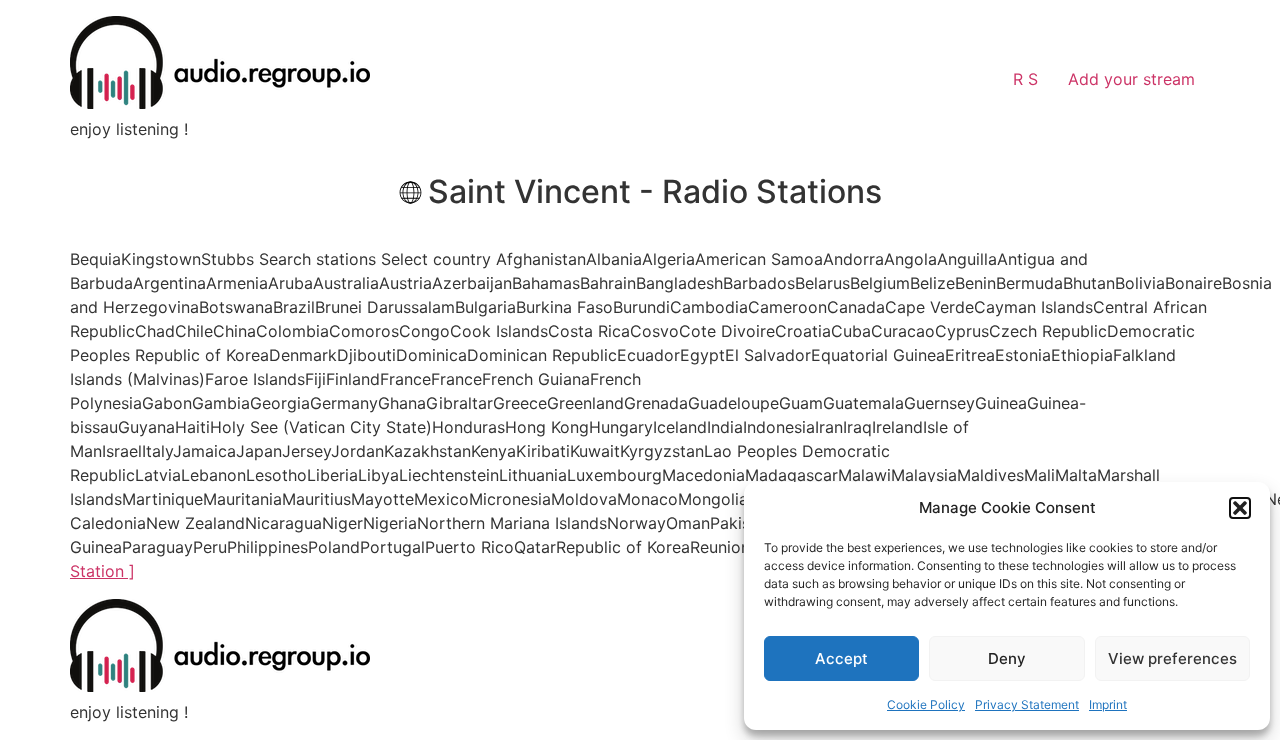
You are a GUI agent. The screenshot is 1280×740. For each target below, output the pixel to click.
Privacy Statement (1027, 704)
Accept (841, 658)
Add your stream (1131, 79)
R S (1025, 79)
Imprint (1108, 704)
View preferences (1172, 658)
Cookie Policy (926, 704)
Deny (1007, 658)
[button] (1240, 508)
